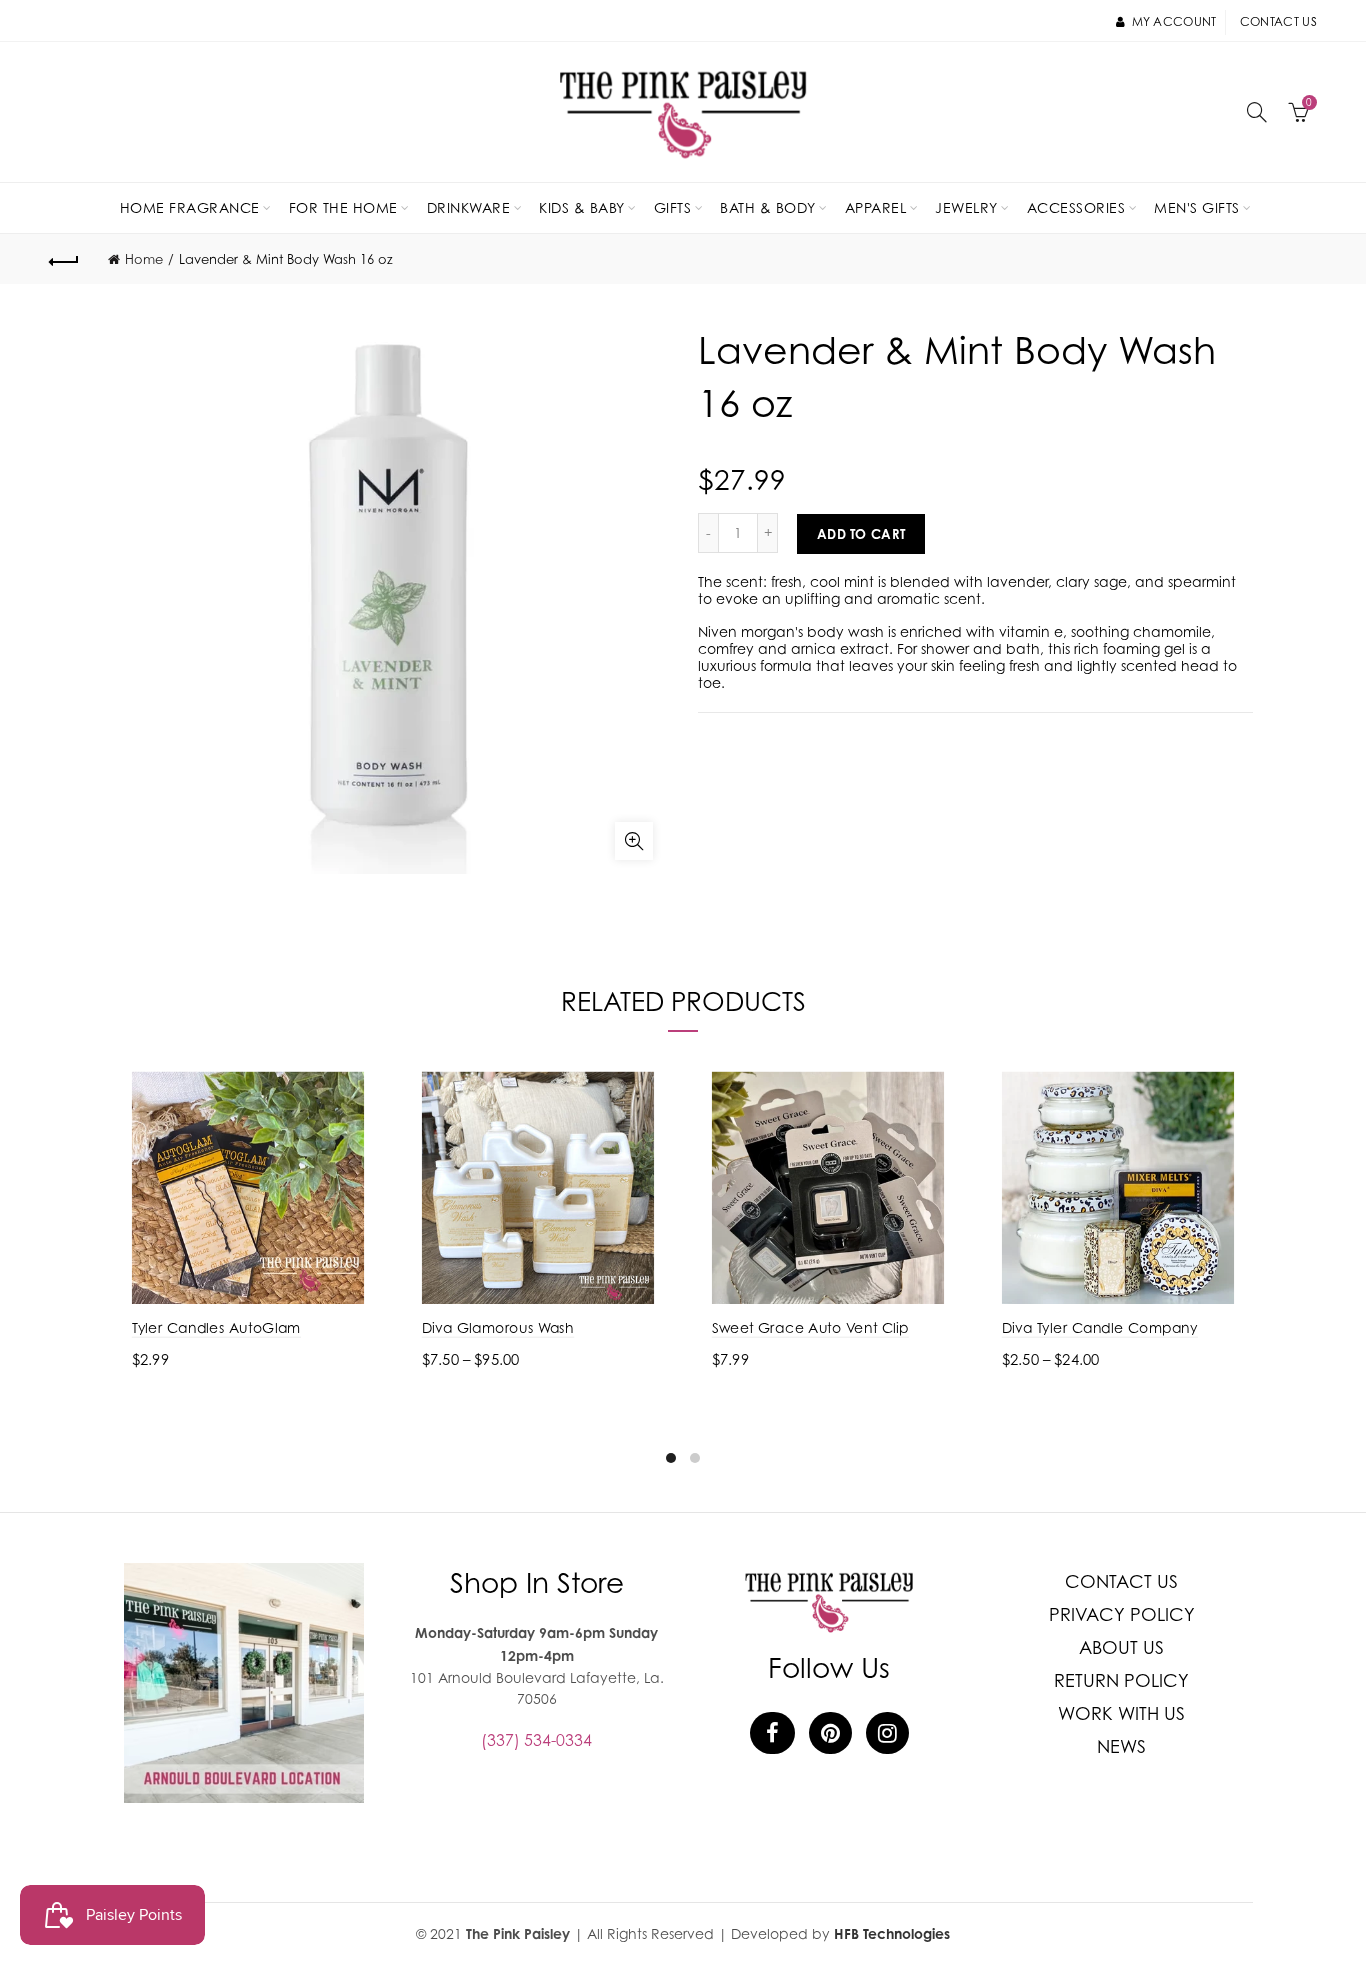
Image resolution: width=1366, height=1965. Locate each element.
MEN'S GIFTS (1197, 207)
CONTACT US (1121, 1581)
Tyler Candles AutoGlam (216, 1327)
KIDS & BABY (582, 207)
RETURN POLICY (1121, 1680)
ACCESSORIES (1076, 207)
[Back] (64, 259)
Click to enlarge (634, 841)
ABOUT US (1121, 1647)
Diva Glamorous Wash (498, 1327)
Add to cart (861, 534)
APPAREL (876, 207)
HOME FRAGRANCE (190, 207)
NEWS (1121, 1746)
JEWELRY (966, 207)
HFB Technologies (892, 1933)
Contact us (1278, 21)
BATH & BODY (768, 207)
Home (144, 259)
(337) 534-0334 (536, 1740)
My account (1174, 21)
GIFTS (673, 207)
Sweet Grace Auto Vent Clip (810, 1327)
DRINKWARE (469, 207)
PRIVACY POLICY (1122, 1614)
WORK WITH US (1121, 1713)
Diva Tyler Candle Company (1100, 1327)
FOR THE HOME (343, 207)
